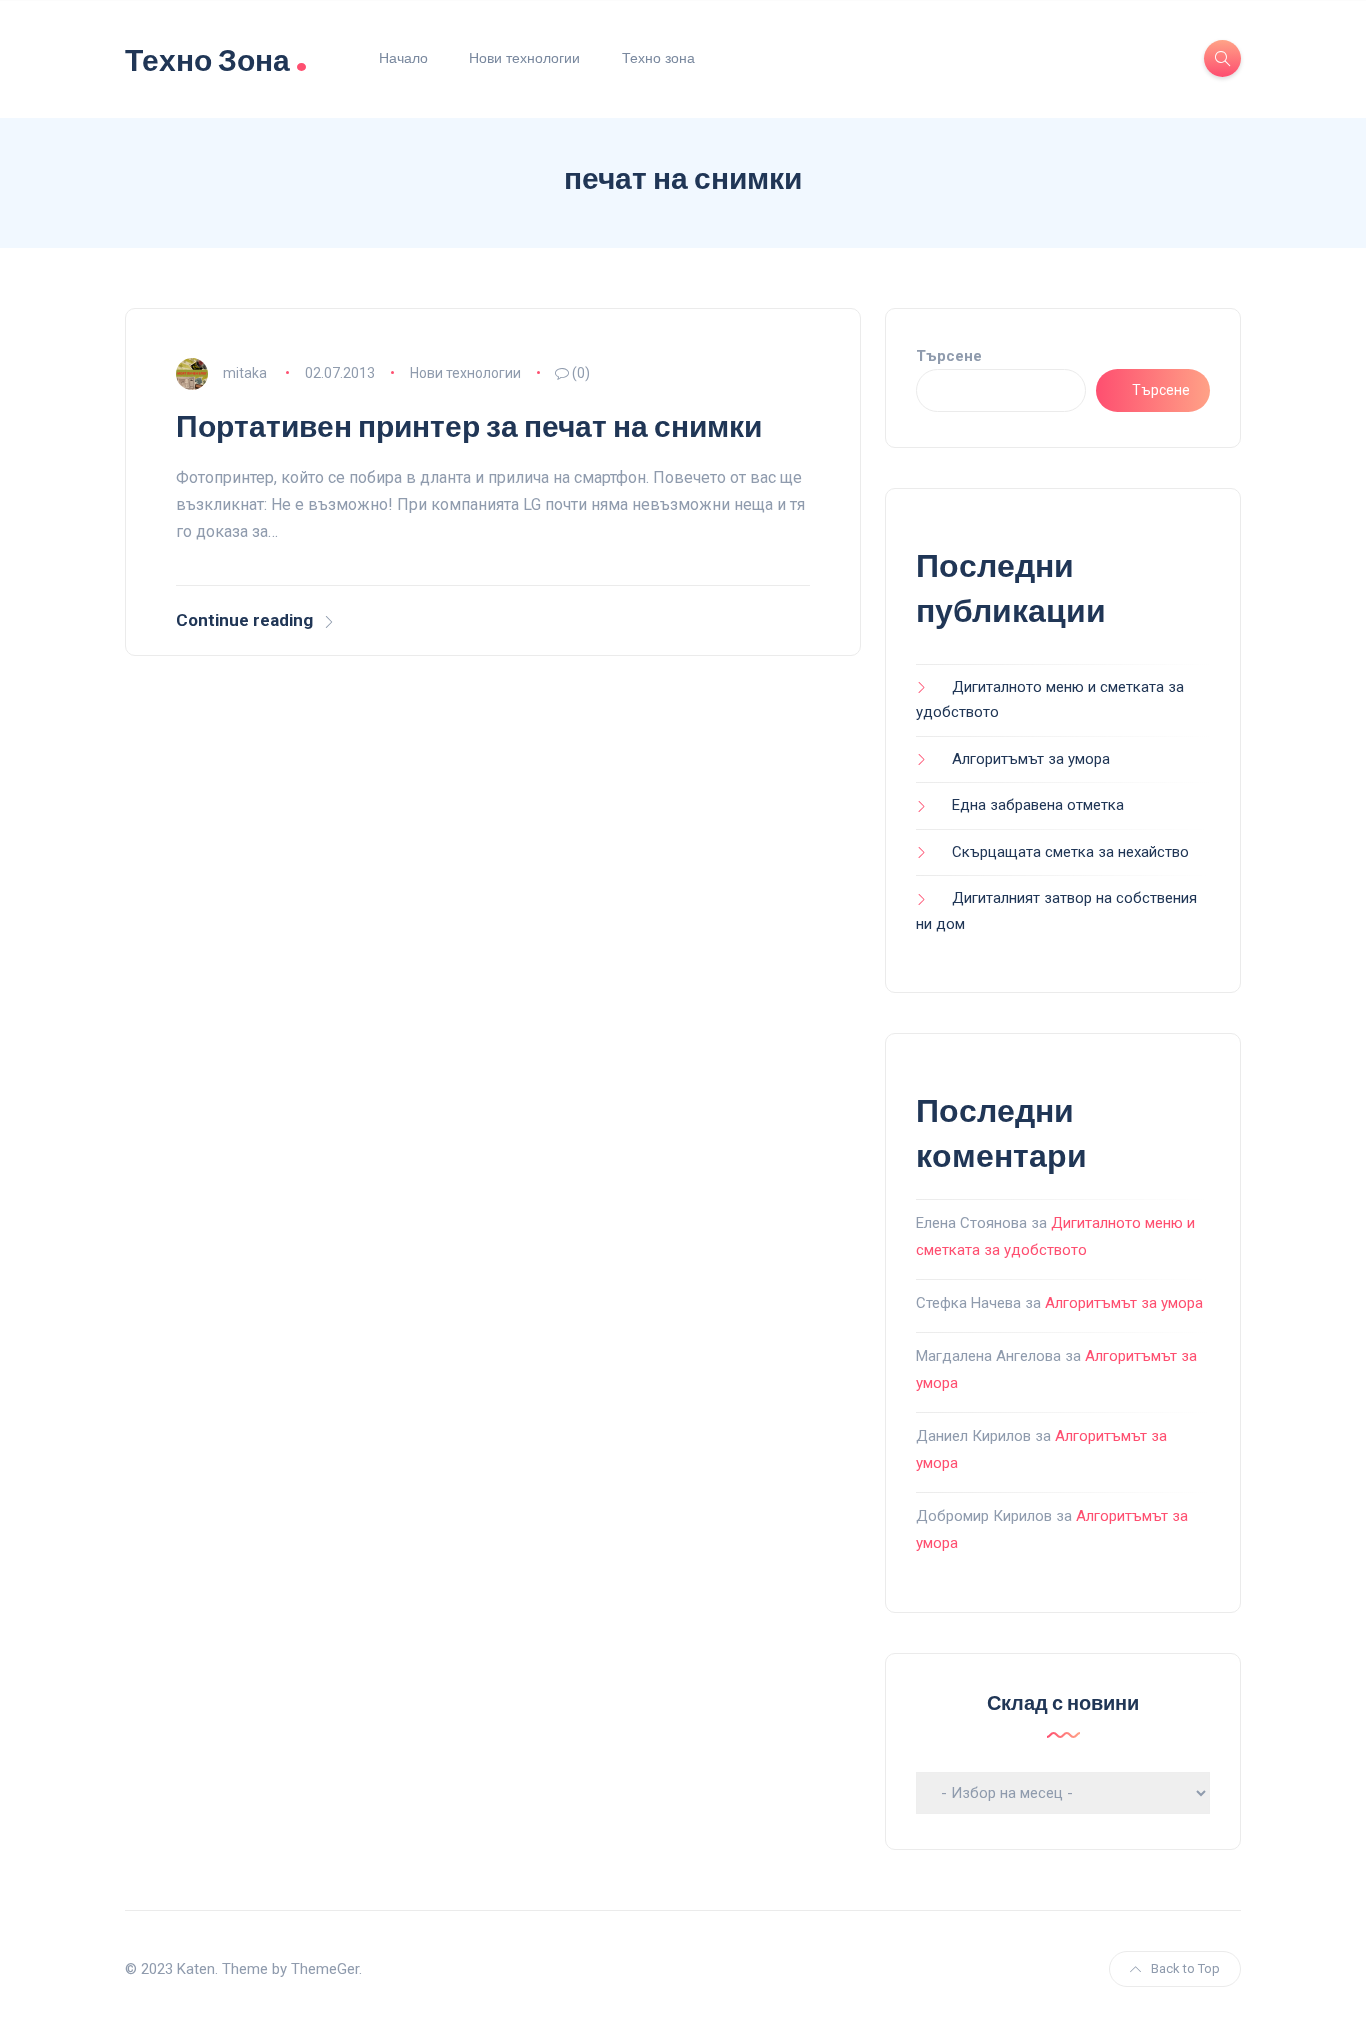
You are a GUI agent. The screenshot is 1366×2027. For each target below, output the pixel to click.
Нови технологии (524, 58)
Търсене (949, 356)
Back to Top (1185, 1968)
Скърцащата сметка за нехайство (1070, 852)
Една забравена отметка (1038, 805)
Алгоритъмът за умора (1031, 759)
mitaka (245, 373)
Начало (403, 58)
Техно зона (658, 58)
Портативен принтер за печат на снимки (469, 426)
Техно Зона (216, 58)
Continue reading (244, 620)
